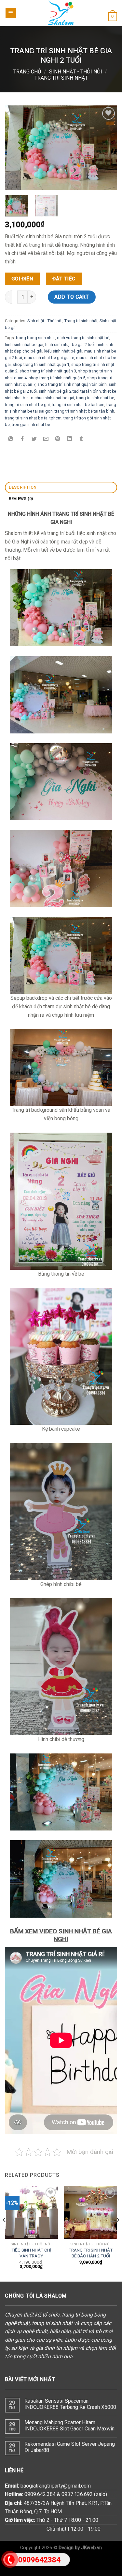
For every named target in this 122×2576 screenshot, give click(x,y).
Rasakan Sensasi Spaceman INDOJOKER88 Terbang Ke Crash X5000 (70, 2404)
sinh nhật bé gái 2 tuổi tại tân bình (70, 391)
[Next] (117, 2233)
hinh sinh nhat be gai (24, 344)
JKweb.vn (91, 2548)
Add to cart (72, 297)
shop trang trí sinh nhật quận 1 (41, 364)
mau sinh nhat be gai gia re (49, 358)
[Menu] (11, 13)
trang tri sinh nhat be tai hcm (78, 405)
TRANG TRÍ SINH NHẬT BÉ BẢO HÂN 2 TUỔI (91, 2253)
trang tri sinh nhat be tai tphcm (33, 418)
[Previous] (5, 2233)
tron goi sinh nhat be (31, 424)
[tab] (61, 487)
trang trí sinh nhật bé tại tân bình (84, 411)
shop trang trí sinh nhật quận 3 (48, 371)
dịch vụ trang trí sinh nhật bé (83, 338)
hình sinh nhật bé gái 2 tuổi (70, 344)
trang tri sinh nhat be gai (27, 405)
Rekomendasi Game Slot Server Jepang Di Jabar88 (70, 2447)
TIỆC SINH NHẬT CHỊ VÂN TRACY (31, 2253)
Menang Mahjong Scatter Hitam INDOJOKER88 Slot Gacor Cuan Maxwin (69, 2426)
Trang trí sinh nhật (61, 78)
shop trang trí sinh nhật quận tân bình (72, 384)
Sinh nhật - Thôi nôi (76, 72)
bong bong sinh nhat (35, 338)
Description (23, 487)
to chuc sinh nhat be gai (52, 398)
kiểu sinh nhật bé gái (63, 351)
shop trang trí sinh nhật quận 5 (57, 378)
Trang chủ (27, 72)
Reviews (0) (21, 499)
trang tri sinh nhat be (95, 398)
